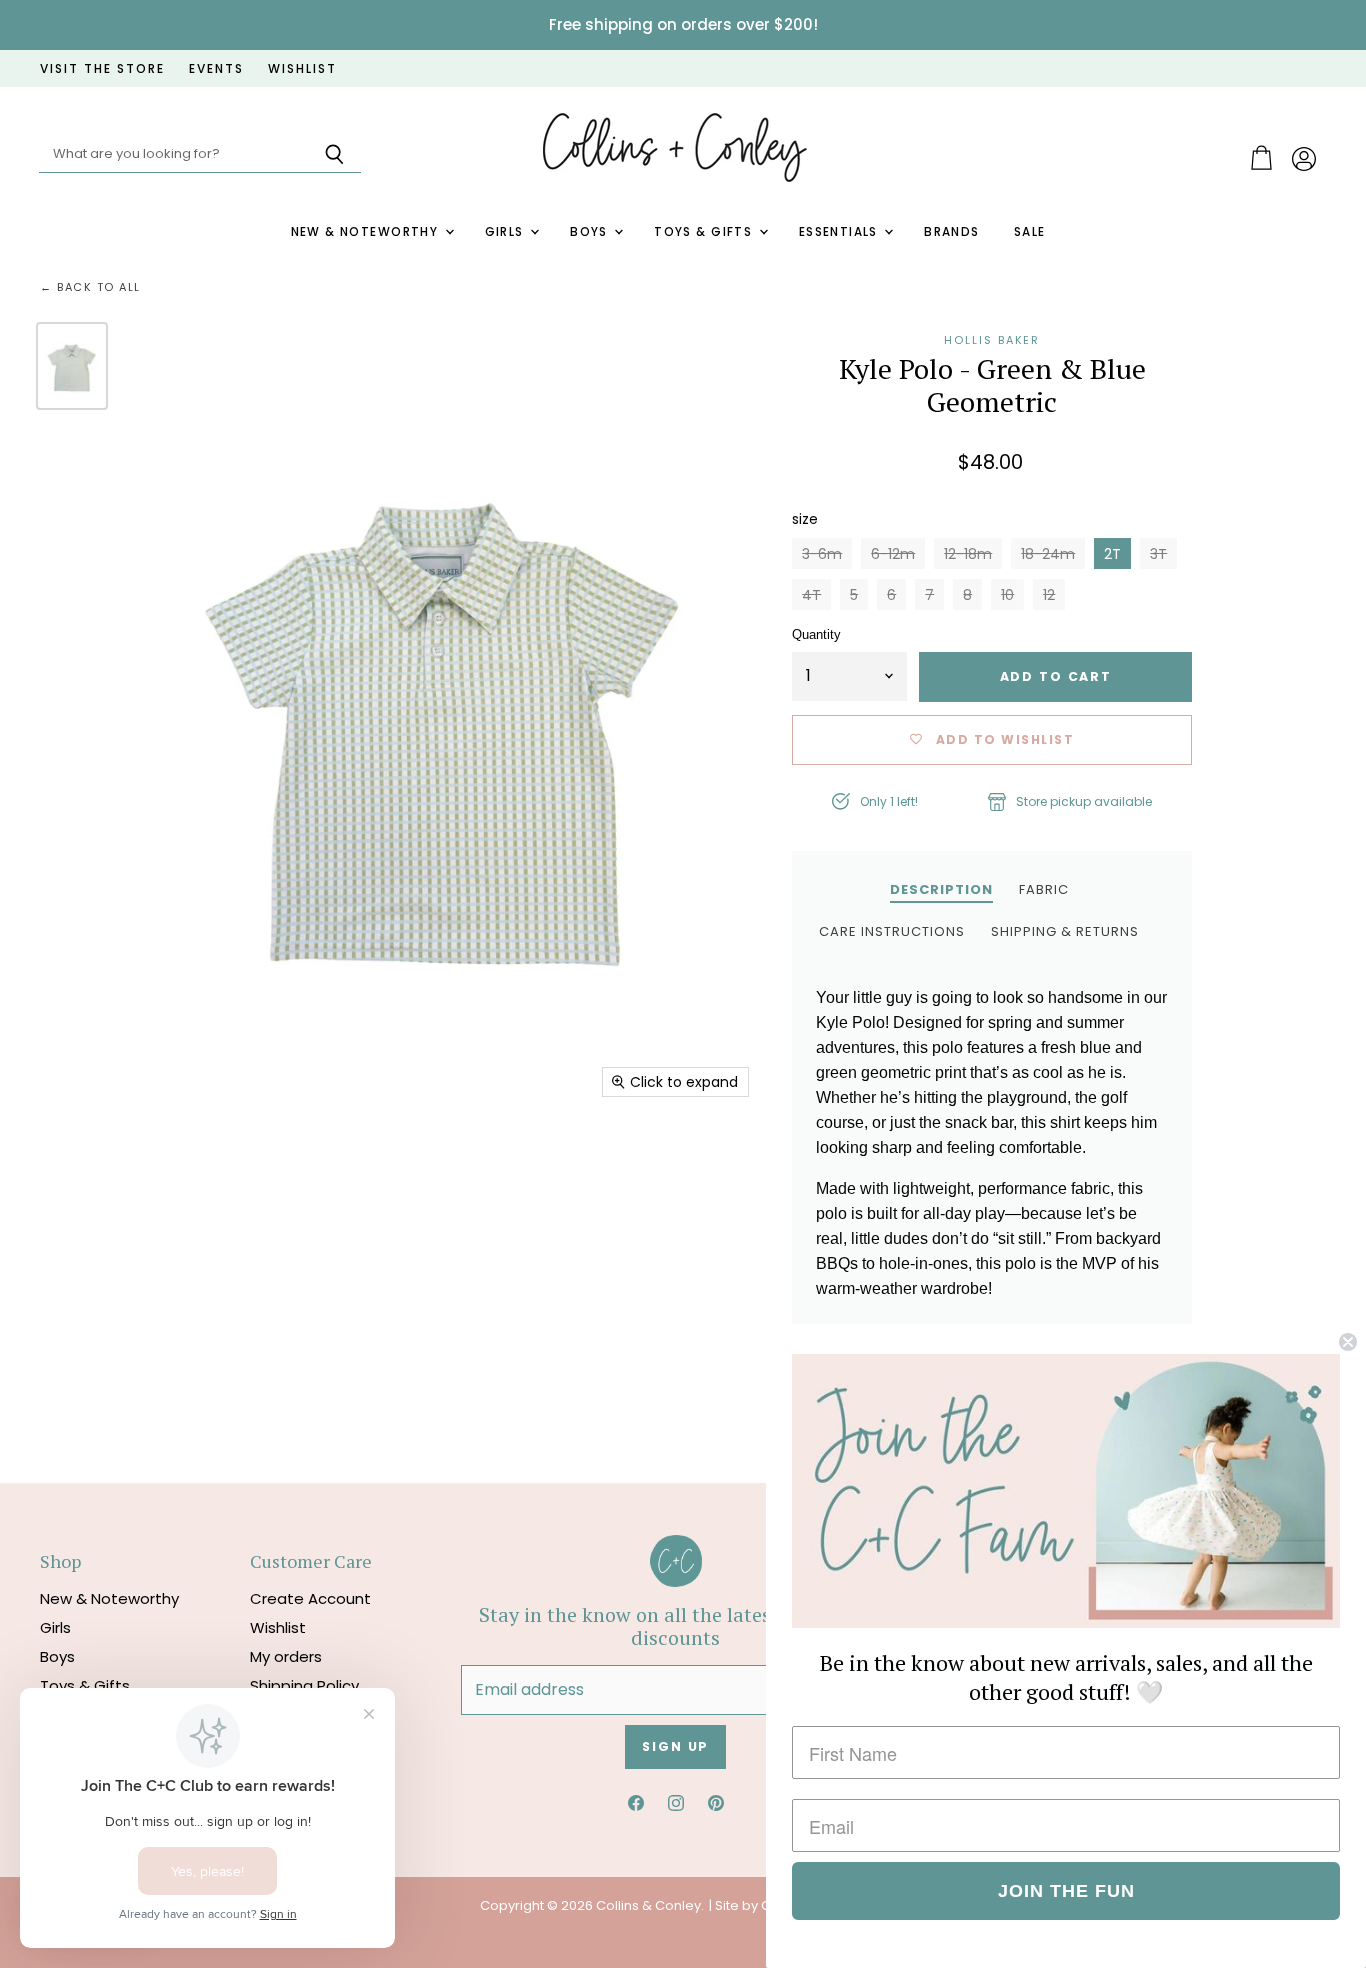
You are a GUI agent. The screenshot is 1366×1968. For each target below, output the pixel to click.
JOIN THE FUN (1066, 1891)
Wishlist (278, 1627)
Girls (507, 232)
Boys (591, 232)
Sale (1030, 232)
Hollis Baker (992, 340)
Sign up (675, 1746)
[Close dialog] (1348, 1342)
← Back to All (90, 287)
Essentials (841, 232)
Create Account (310, 1598)
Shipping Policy (304, 1685)
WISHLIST (302, 69)
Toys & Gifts (705, 232)
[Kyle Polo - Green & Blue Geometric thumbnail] (72, 366)
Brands (952, 232)
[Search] (334, 155)
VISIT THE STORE (102, 69)
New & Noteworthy (367, 232)
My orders (286, 1656)
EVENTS (216, 69)
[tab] (941, 889)
